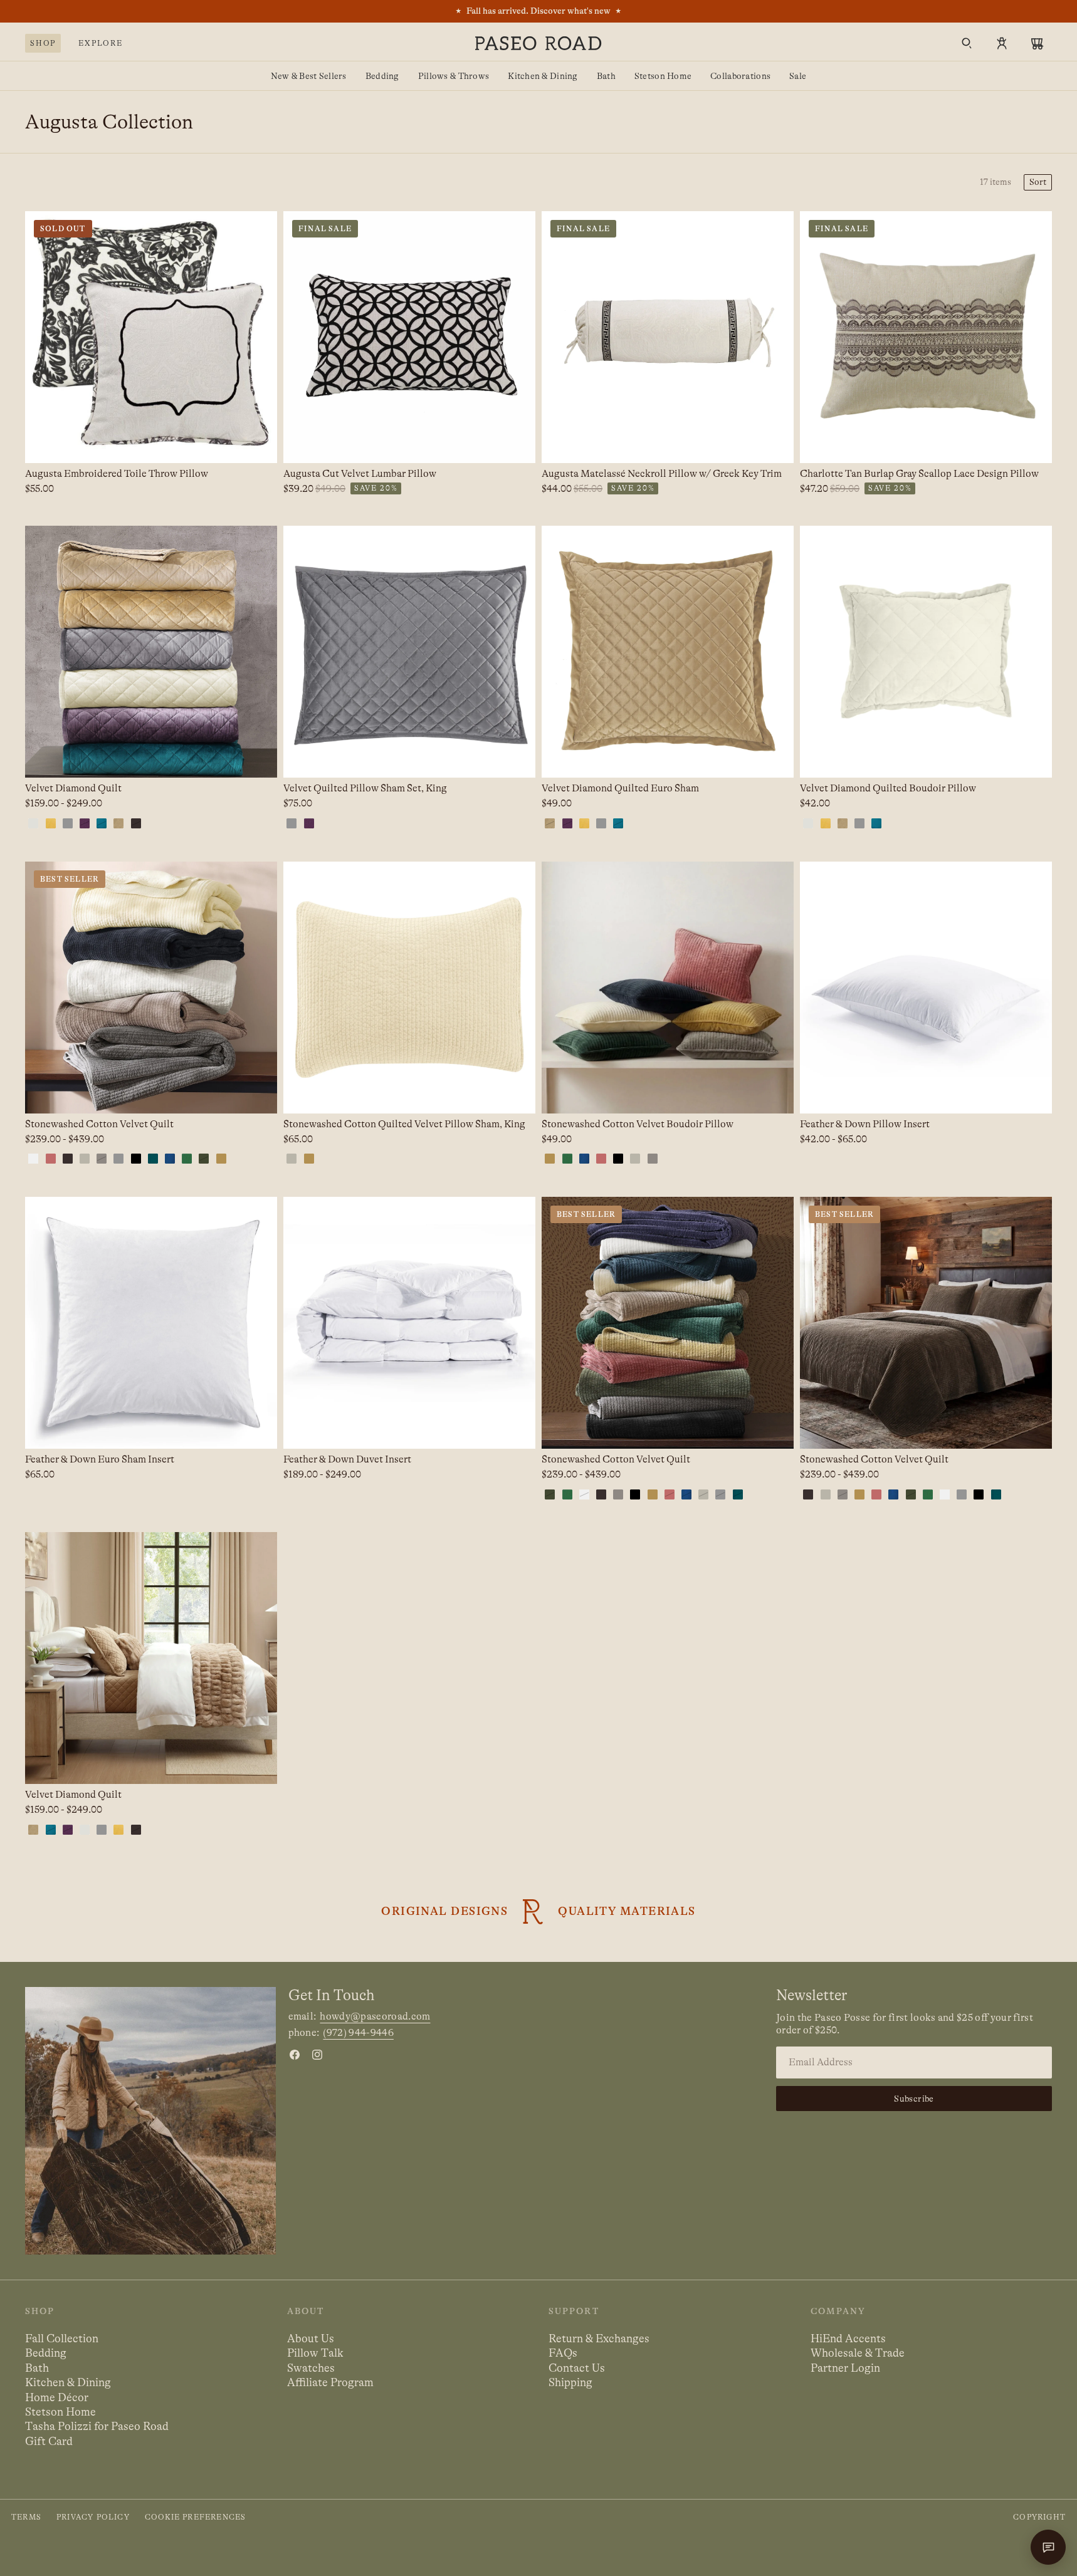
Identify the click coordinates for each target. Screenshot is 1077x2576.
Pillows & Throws (454, 76)
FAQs (563, 2353)
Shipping (570, 2382)
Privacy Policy (93, 2517)
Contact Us (577, 2368)
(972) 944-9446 (358, 2033)
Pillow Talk (315, 2353)
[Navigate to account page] (1002, 43)
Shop (43, 43)
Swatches (311, 2368)
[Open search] (967, 43)
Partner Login (845, 2368)
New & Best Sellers (309, 76)
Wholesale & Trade (858, 2353)
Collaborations (740, 76)
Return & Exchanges (599, 2339)
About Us (311, 2339)
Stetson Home (663, 76)
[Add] (516, 444)
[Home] (538, 43)
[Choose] (258, 758)
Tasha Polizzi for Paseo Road (97, 2426)
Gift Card (49, 2441)
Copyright (1039, 2517)
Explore (101, 43)
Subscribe (914, 2099)
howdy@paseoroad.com (375, 2016)
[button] (1038, 182)
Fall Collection (62, 2339)
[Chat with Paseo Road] (1048, 2547)
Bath (606, 76)
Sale (798, 76)
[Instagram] (317, 2055)
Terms (26, 2517)
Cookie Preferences (196, 2517)
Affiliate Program (330, 2382)
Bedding (382, 76)
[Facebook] (295, 2055)
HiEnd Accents (848, 2339)
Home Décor (57, 2397)
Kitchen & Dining (543, 76)
